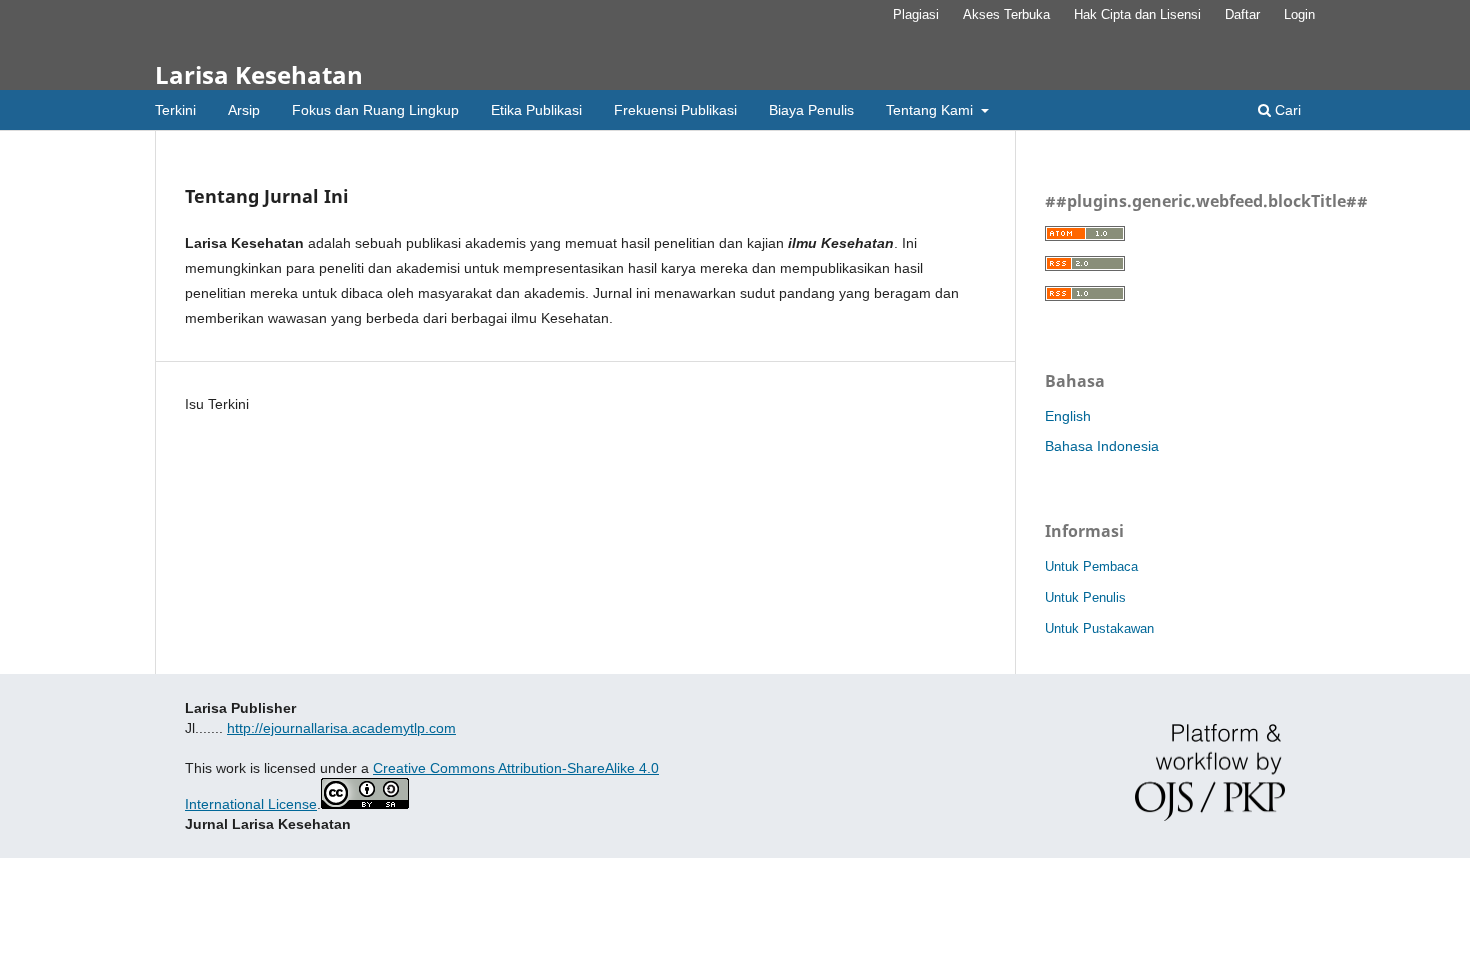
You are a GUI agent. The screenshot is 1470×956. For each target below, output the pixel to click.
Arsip (244, 110)
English (1068, 416)
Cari (1286, 110)
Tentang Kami (931, 110)
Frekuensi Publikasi (675, 110)
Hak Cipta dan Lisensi (1137, 14)
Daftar (1242, 14)
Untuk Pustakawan (1099, 628)
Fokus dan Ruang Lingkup (375, 110)
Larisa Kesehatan (259, 74)
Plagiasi (916, 14)
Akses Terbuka (1006, 14)
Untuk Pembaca (1091, 566)
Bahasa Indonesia (1102, 446)
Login (1299, 14)
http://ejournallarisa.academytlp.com (341, 728)
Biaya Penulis (811, 110)
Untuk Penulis (1085, 597)
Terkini (175, 110)
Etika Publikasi (536, 110)
